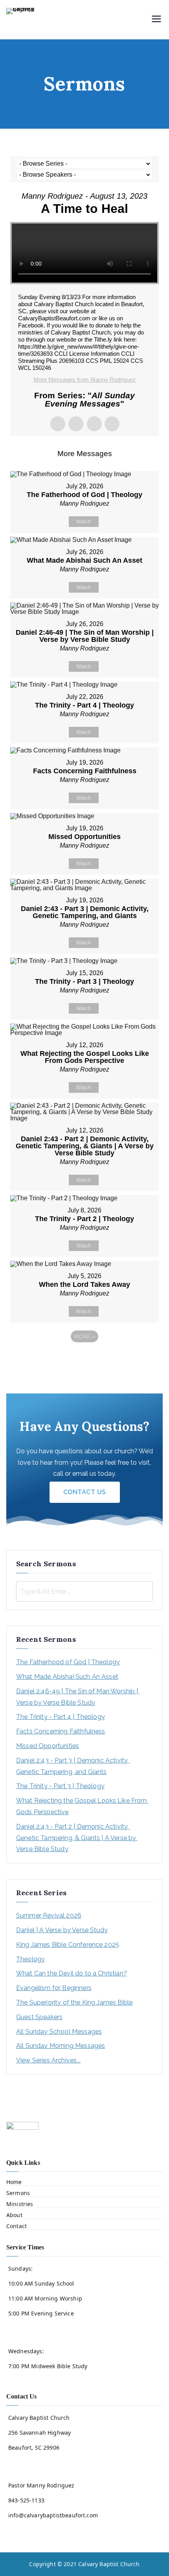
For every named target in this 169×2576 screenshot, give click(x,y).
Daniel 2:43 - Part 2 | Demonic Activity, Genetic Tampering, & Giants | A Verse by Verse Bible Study (77, 1838)
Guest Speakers (39, 2017)
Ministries (20, 2204)
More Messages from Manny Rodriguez (85, 380)
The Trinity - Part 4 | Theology (61, 1717)
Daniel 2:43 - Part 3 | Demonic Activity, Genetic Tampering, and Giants (73, 1766)
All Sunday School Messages (59, 2032)
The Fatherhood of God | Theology (68, 1662)
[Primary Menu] (156, 20)
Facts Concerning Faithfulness (61, 1731)
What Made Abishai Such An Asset (67, 1677)
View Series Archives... (48, 2060)
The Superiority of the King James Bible (74, 2002)
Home (14, 2182)
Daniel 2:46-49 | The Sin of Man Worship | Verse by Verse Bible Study (78, 1697)
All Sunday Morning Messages (61, 2046)
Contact (17, 2226)
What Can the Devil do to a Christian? (72, 1973)
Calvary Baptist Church (109, 2564)
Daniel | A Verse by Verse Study (62, 1930)
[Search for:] (84, 1591)
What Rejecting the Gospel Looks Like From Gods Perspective (82, 1806)
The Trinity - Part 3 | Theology (60, 1786)
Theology (30, 1959)
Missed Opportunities (48, 1746)
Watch (84, 522)
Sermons (18, 2193)
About (14, 2215)
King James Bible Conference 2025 (68, 1945)
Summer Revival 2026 (49, 1915)
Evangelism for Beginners (54, 1988)
